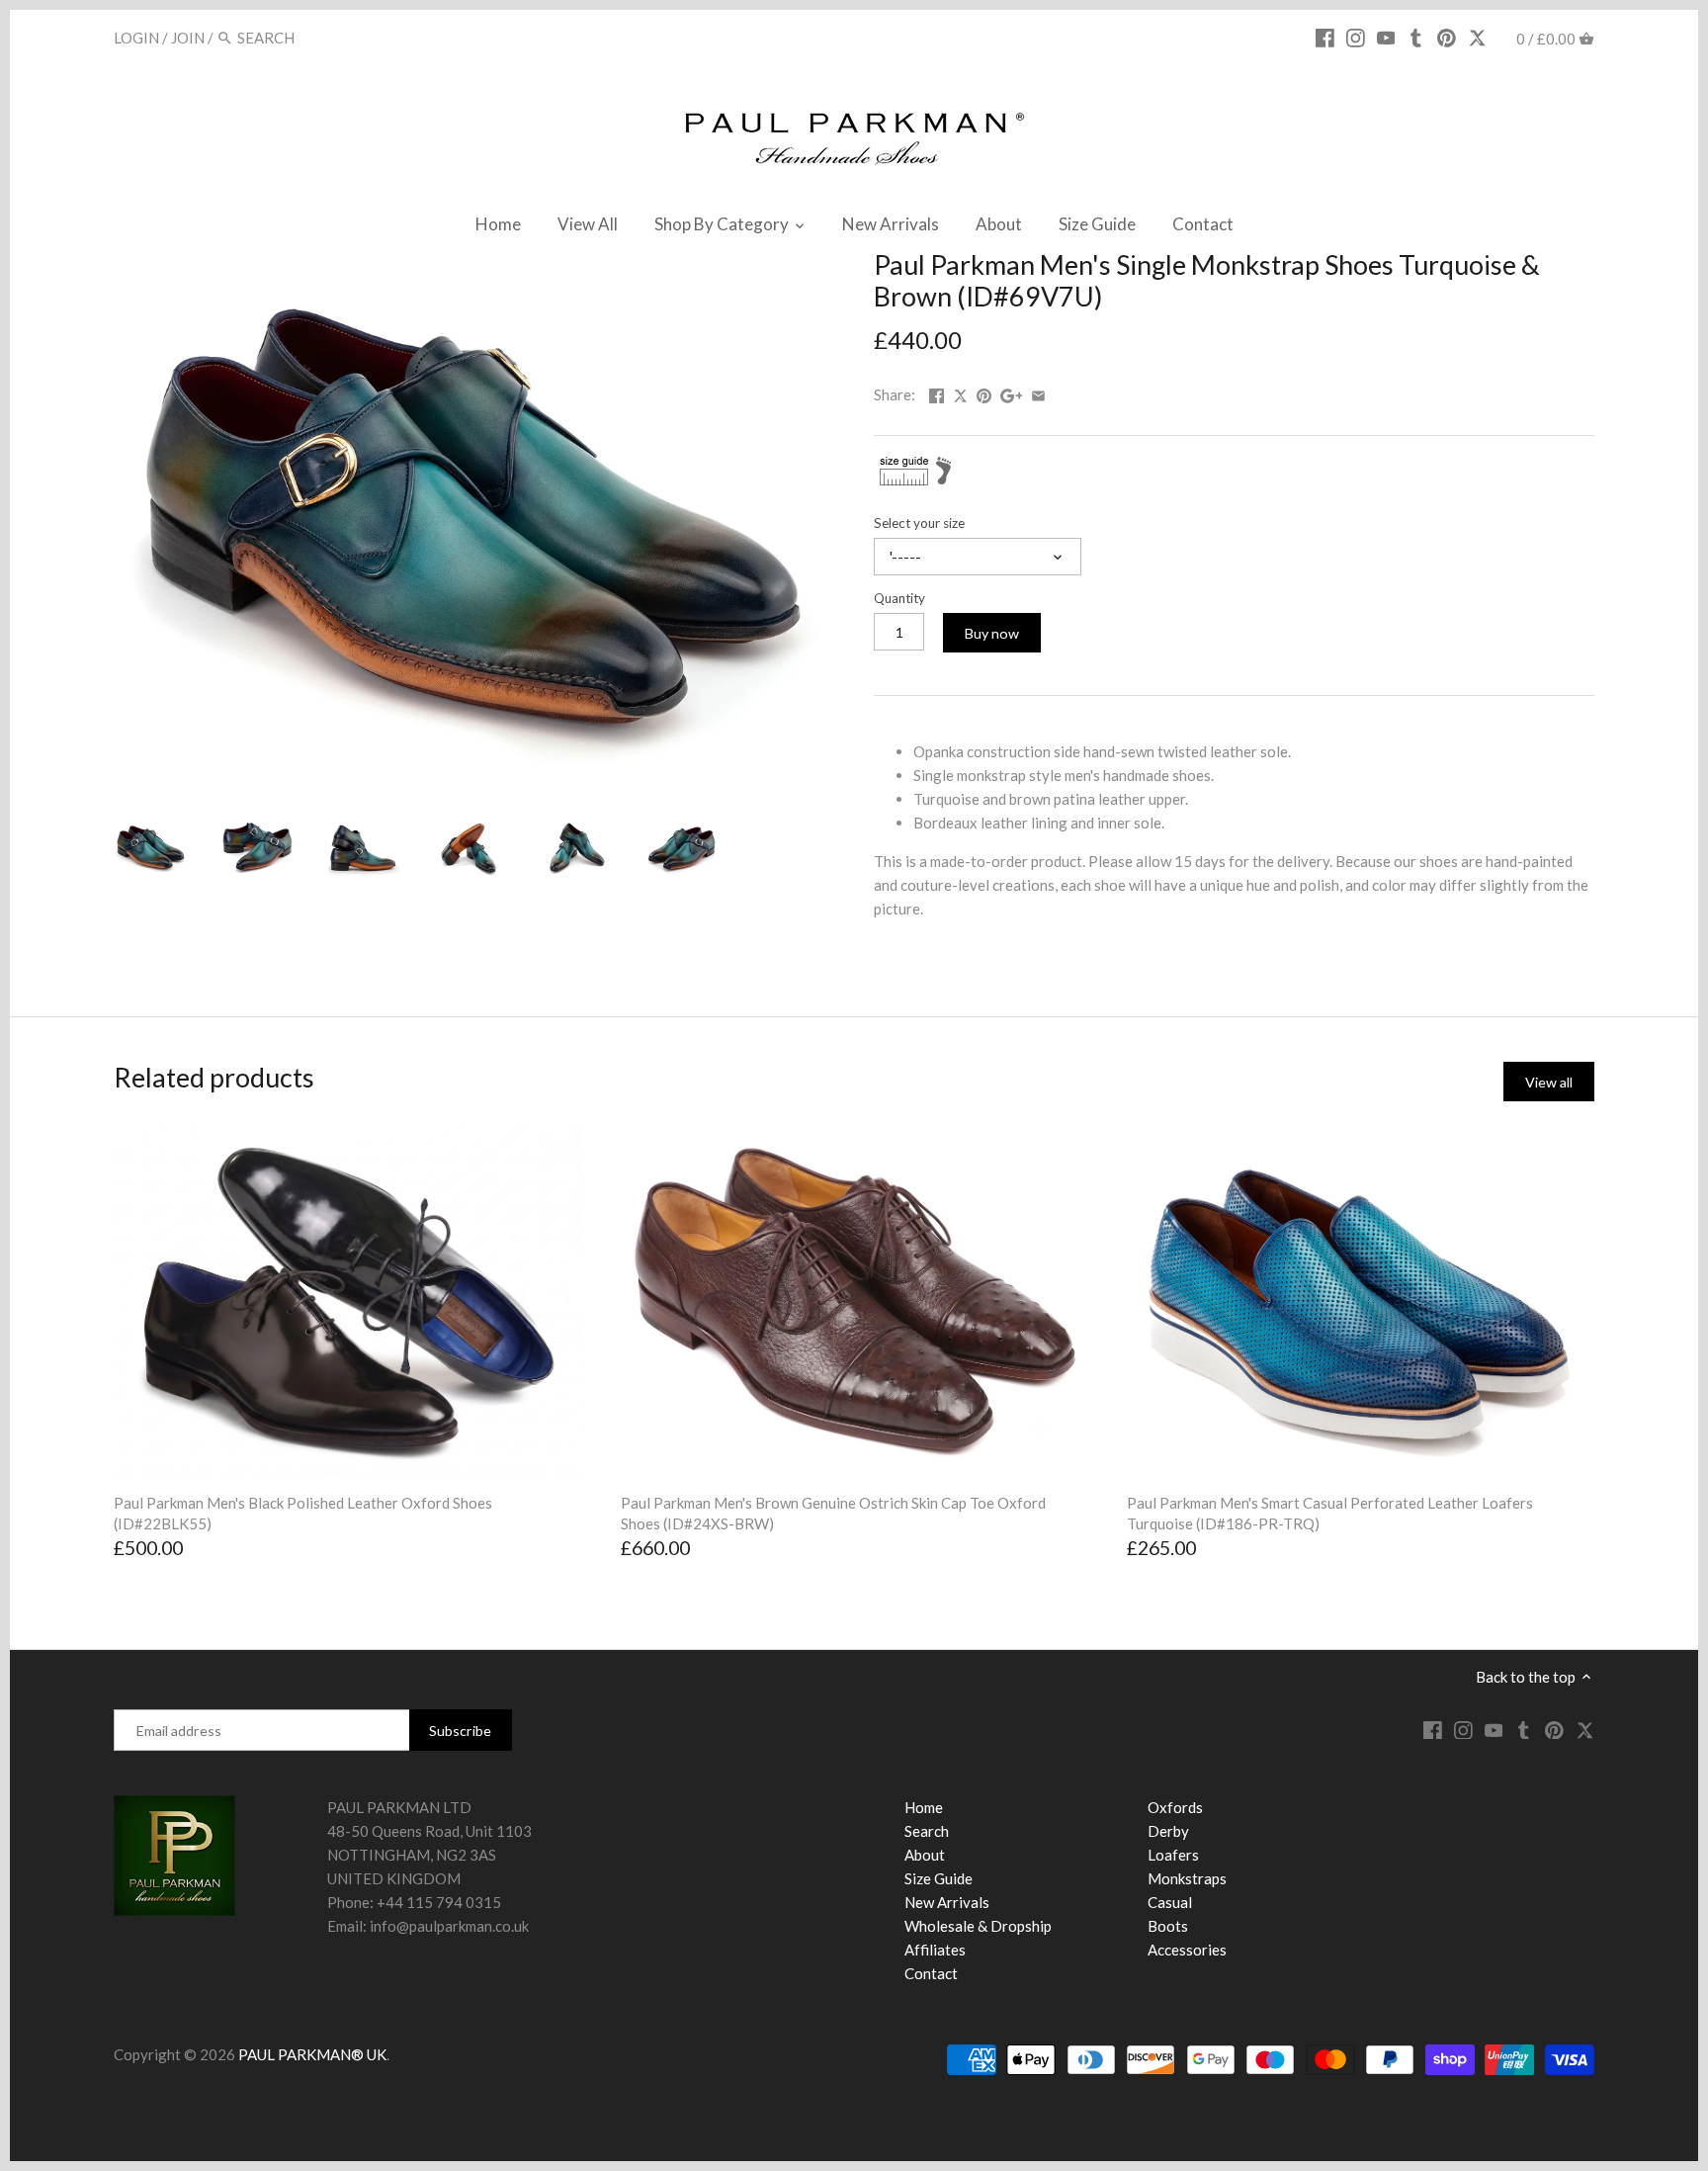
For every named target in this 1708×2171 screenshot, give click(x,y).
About (925, 1855)
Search (927, 1831)
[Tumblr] (1416, 37)
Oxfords (1175, 1807)
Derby (1168, 1831)
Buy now (992, 633)
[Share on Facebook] (937, 392)
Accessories (1187, 1950)
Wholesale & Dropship (978, 1926)
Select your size (919, 523)
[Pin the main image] (984, 392)
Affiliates (935, 1950)
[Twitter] (1477, 37)
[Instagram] (1356, 37)
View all (1549, 1082)
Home (924, 1807)
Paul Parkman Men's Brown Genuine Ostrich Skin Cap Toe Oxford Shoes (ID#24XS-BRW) (833, 1513)
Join (188, 38)
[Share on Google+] (1012, 392)
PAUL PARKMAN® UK (312, 2054)
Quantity (899, 598)
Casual (1170, 1902)
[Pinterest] (1447, 37)
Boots (1168, 1926)
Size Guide (939, 1878)
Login (136, 38)
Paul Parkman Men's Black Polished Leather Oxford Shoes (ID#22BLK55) (303, 1513)
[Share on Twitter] (962, 392)
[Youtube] (1386, 37)
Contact (931, 1973)
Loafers (1173, 1855)
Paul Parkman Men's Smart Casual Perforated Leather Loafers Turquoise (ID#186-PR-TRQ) (1330, 1513)
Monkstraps (1187, 1878)
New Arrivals (947, 1902)
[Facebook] (1325, 37)
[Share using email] (1038, 392)
